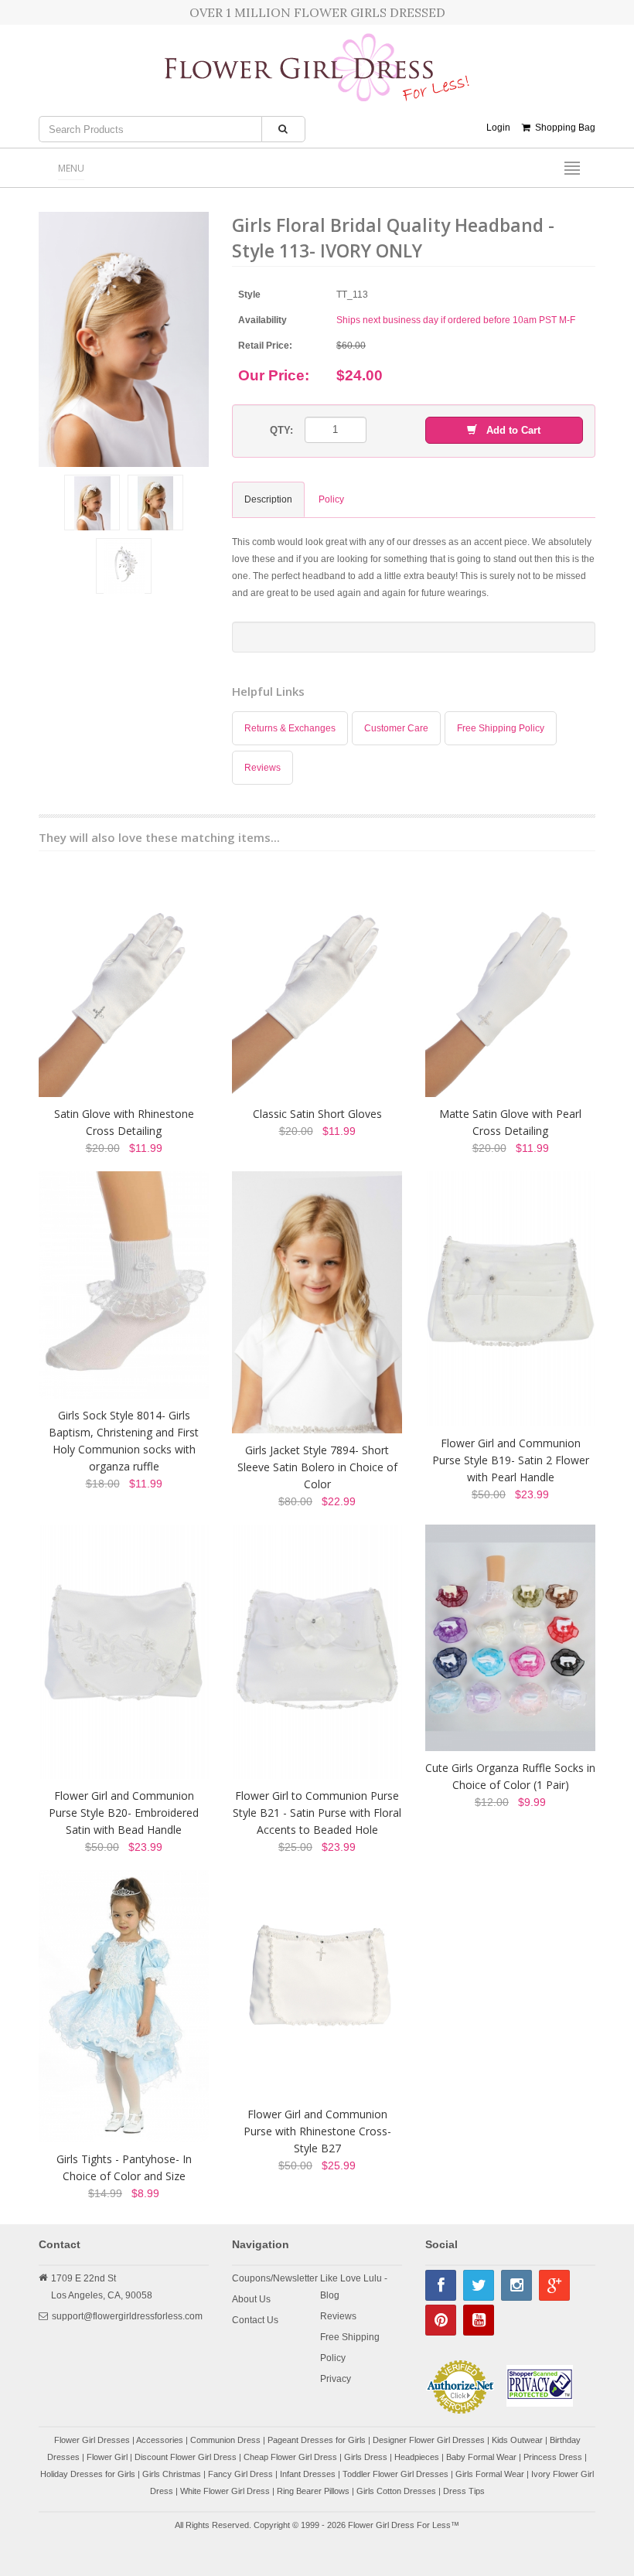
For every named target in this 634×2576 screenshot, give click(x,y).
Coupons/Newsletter (275, 2278)
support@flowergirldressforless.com (127, 2316)
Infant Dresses (308, 2474)
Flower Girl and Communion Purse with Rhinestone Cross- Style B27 (317, 2131)
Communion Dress (225, 2440)
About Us (251, 2299)
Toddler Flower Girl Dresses (395, 2474)
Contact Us (255, 2320)
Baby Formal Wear (481, 2457)
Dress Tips (464, 2491)
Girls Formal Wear (490, 2474)
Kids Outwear (517, 2440)
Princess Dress (553, 2457)
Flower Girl (107, 2457)
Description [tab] (268, 499)
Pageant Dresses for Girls (317, 2440)
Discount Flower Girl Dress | (189, 2457)
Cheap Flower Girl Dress (290, 2457)
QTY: (281, 430)
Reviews (262, 768)
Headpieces (417, 2457)
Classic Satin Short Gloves (317, 1114)
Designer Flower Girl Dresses (429, 2440)
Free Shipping (350, 2337)
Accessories (160, 2440)
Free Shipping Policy (501, 728)
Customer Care (396, 728)
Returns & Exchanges (290, 728)
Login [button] (498, 128)
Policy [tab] (331, 499)
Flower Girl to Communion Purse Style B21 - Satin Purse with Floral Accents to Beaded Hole (317, 1813)
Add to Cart (509, 430)
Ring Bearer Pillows (313, 2491)
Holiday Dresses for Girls (88, 2474)
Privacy (336, 2379)
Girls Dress (366, 2457)
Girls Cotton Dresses (396, 2491)
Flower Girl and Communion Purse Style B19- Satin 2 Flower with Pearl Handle (511, 1460)
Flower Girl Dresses (92, 2440)
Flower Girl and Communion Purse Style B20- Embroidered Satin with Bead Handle (124, 1813)
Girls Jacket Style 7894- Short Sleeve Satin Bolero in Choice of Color (317, 1467)
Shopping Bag (563, 128)
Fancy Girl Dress (240, 2474)
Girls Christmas (172, 2474)
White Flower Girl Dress (225, 2491)
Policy (333, 2358)
